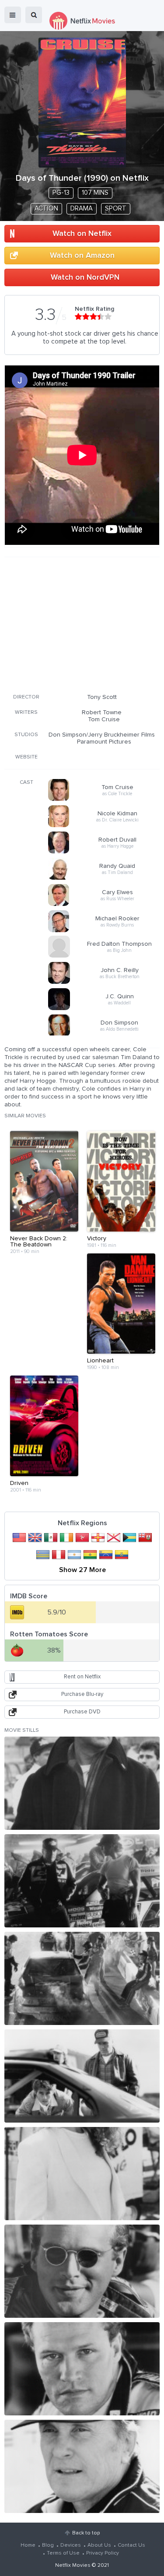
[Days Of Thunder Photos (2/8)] (82, 1881)
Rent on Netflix (82, 1677)
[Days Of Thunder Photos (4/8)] (82, 2076)
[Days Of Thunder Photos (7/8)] (82, 2369)
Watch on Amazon (82, 256)
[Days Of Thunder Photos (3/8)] (82, 1978)
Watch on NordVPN (85, 277)
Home (28, 2545)
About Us (99, 2545)
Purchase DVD (82, 1712)
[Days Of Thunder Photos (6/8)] (82, 2271)
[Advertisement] (82, 624)
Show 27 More (82, 1570)
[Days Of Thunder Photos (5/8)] (82, 2174)
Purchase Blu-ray (82, 1694)
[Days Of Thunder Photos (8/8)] (82, 2466)
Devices (71, 2545)
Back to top (86, 2533)
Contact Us (131, 2545)
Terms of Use (63, 2553)
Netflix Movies (73, 2565)
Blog (48, 2545)
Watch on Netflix (82, 234)
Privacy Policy (103, 2553)
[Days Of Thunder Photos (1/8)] (82, 1783)
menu (13, 15)
